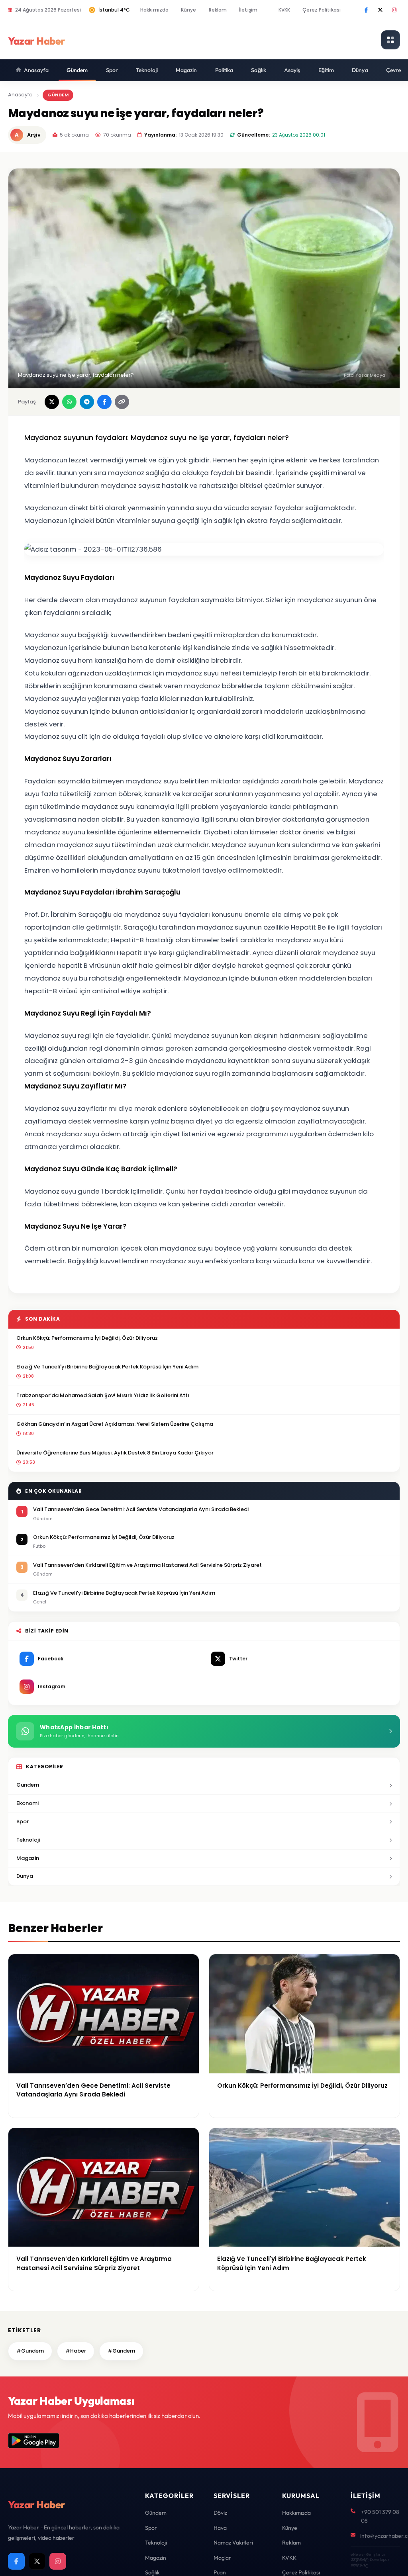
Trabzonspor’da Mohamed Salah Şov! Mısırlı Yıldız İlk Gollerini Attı (103, 1395)
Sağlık (259, 70)
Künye (189, 10)
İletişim (248, 10)
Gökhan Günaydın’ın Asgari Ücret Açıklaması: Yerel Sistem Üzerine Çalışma (115, 1424)
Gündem (77, 70)
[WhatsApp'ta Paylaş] (69, 402)
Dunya (25, 1876)
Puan (220, 2572)
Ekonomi (27, 1803)
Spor (112, 70)
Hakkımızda (154, 10)
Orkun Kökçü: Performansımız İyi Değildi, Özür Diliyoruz (87, 1338)
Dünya (360, 70)
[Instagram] (394, 10)
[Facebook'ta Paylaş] (104, 402)
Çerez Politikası (322, 10)
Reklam (218, 10)
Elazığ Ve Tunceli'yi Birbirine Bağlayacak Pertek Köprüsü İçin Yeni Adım (107, 1367)
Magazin (186, 70)
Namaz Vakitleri (233, 2543)
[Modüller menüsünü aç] (390, 40)
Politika (224, 70)
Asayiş (292, 70)
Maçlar (222, 2558)
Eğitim (326, 70)
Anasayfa (36, 70)
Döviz (220, 2513)
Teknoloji (147, 70)
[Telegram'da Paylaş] (87, 402)
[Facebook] (366, 10)
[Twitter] (380, 10)
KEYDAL (359, 2559)
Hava (220, 2528)
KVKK (284, 10)
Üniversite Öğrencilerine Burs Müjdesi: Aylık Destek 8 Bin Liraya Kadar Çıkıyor (115, 1453)
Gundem (28, 1785)
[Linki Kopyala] (122, 402)
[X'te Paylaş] (52, 402)
